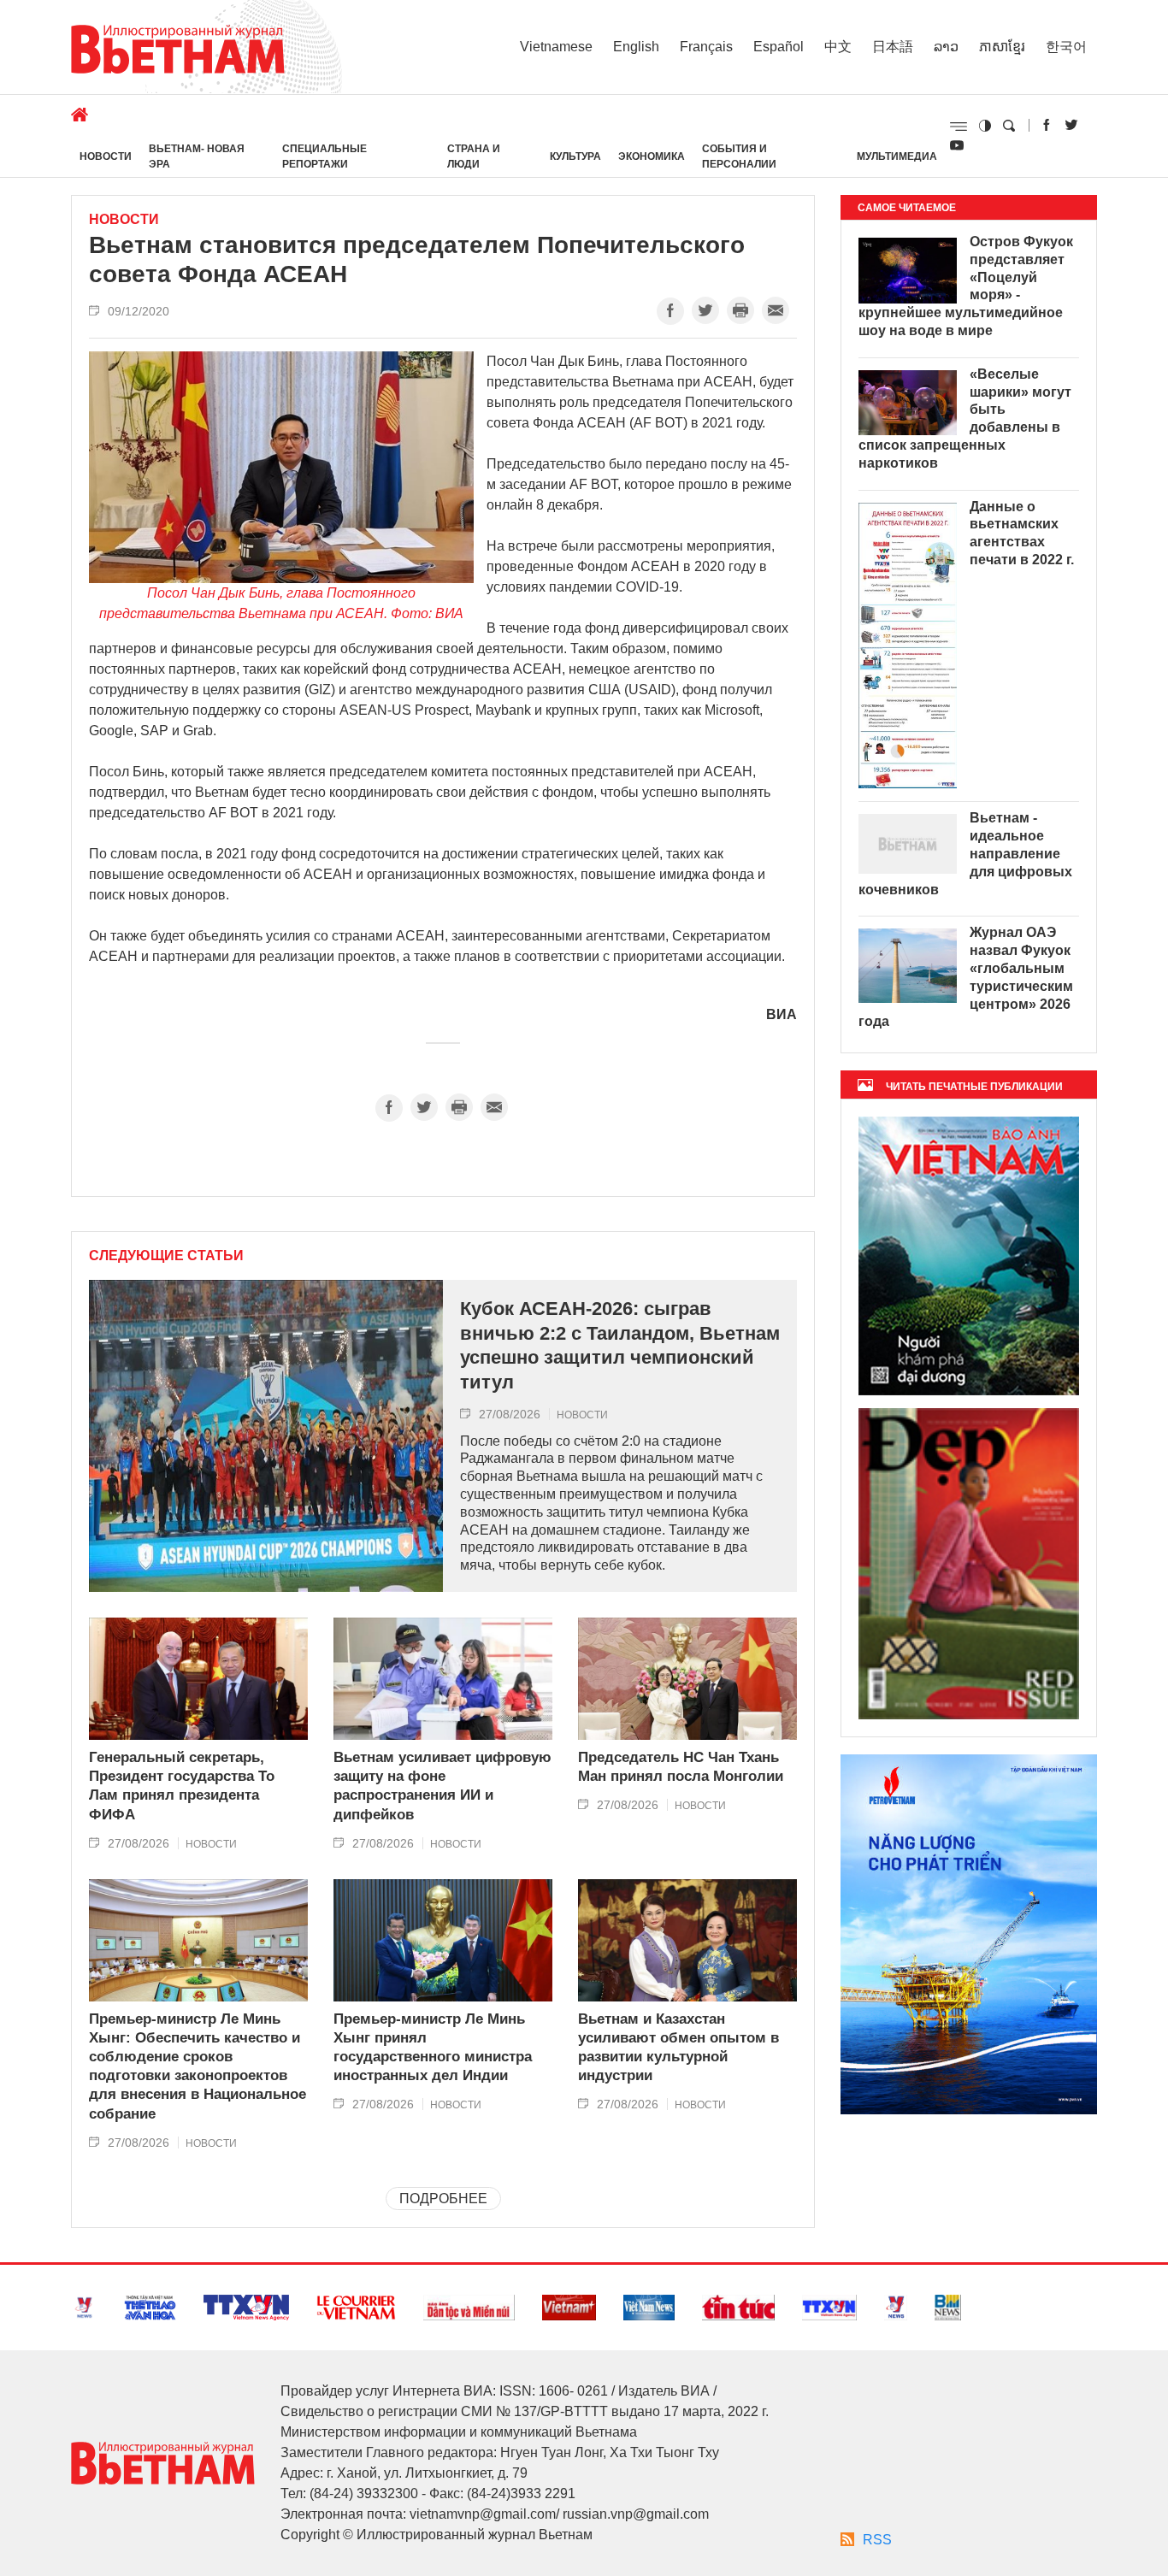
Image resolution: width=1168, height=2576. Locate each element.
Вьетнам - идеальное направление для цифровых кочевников (965, 853)
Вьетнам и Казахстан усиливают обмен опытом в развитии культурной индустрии (678, 2047)
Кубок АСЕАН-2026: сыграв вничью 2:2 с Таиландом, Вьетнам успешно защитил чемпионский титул (620, 1345)
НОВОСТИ (106, 156)
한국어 (1066, 47)
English (636, 47)
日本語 (893, 47)
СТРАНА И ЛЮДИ (474, 156)
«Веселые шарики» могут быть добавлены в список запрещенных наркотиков (965, 419)
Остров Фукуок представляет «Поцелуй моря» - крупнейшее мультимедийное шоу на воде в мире (966, 286)
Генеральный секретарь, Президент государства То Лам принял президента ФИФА (182, 1786)
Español (779, 47)
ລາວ (946, 47)
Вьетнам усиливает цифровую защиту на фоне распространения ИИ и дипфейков (442, 1786)
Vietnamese (556, 47)
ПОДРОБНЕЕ (443, 2199)
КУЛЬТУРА (575, 156)
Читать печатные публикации (974, 1087)
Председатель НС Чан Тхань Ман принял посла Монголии (681, 1767)
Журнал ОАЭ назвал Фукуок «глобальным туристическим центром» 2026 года (966, 977)
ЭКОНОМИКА (652, 156)
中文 (838, 47)
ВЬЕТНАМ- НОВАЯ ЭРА (197, 156)
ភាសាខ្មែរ (1002, 47)
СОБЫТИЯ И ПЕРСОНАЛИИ (739, 156)
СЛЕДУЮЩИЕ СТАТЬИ (166, 1256)
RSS (877, 2540)
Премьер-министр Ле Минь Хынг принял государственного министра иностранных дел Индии (433, 2047)
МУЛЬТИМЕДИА (897, 156)
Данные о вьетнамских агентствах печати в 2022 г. (1022, 533)
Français (706, 47)
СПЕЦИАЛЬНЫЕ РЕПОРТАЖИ (324, 156)
